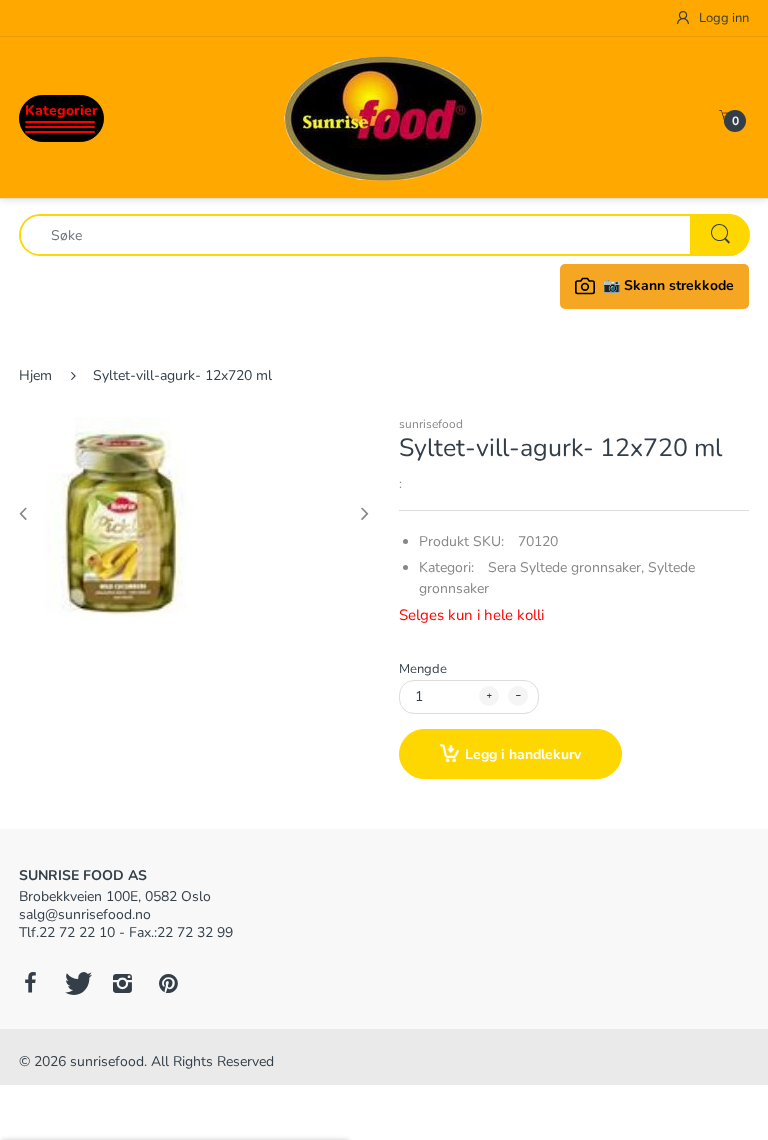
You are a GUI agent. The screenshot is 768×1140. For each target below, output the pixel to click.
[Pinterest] (168, 983)
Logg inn (722, 18)
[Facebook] (30, 983)
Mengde (423, 669)
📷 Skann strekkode (668, 285)
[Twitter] (76, 983)
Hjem (35, 375)
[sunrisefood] (384, 116)
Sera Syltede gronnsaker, (566, 567)
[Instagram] (122, 983)
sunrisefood (431, 424)
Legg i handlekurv (523, 754)
